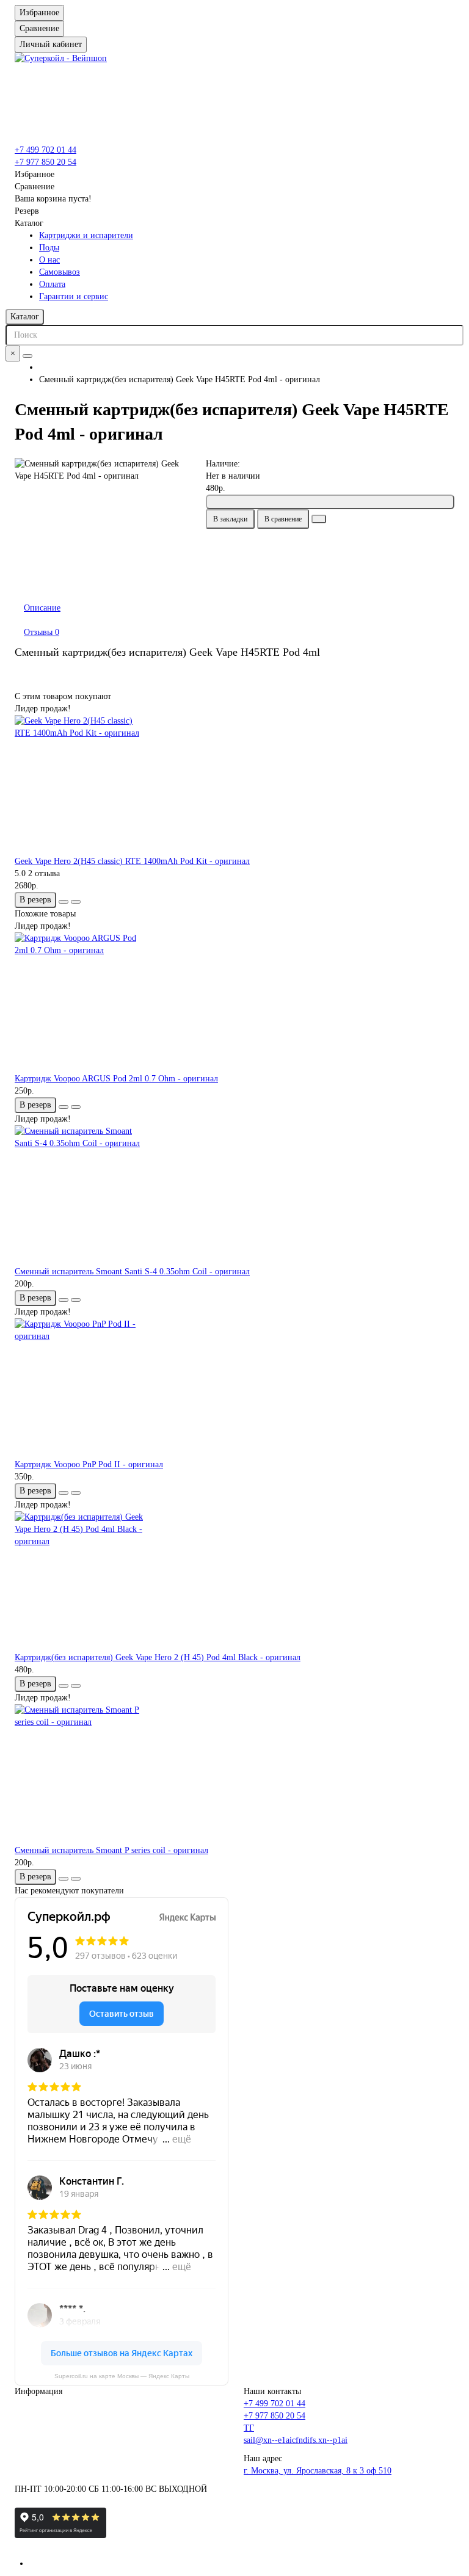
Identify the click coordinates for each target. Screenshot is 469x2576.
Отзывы (42, 632)
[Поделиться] (319, 519)
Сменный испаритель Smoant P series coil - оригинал (111, 1850)
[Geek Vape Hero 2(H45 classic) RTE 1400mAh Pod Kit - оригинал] (234, 785)
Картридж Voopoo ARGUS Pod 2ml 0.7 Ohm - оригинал (116, 1079)
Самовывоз (60, 272)
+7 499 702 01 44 (45, 150)
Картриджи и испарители (86, 235)
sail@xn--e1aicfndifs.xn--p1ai (296, 2440)
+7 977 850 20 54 (45, 162)
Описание (42, 608)
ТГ (249, 2428)
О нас (49, 260)
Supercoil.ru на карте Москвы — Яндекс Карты (122, 2376)
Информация (38, 2391)
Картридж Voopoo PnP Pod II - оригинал (89, 1464)
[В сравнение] (76, 902)
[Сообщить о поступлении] (330, 502)
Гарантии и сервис (74, 296)
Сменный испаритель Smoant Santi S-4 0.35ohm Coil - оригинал (132, 1272)
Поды (49, 248)
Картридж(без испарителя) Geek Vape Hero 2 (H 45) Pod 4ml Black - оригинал (158, 1657)
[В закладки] (64, 902)
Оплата (52, 284)
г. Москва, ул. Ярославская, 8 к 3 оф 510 (318, 2471)
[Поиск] (27, 356)
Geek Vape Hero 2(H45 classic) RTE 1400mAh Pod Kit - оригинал (132, 861)
